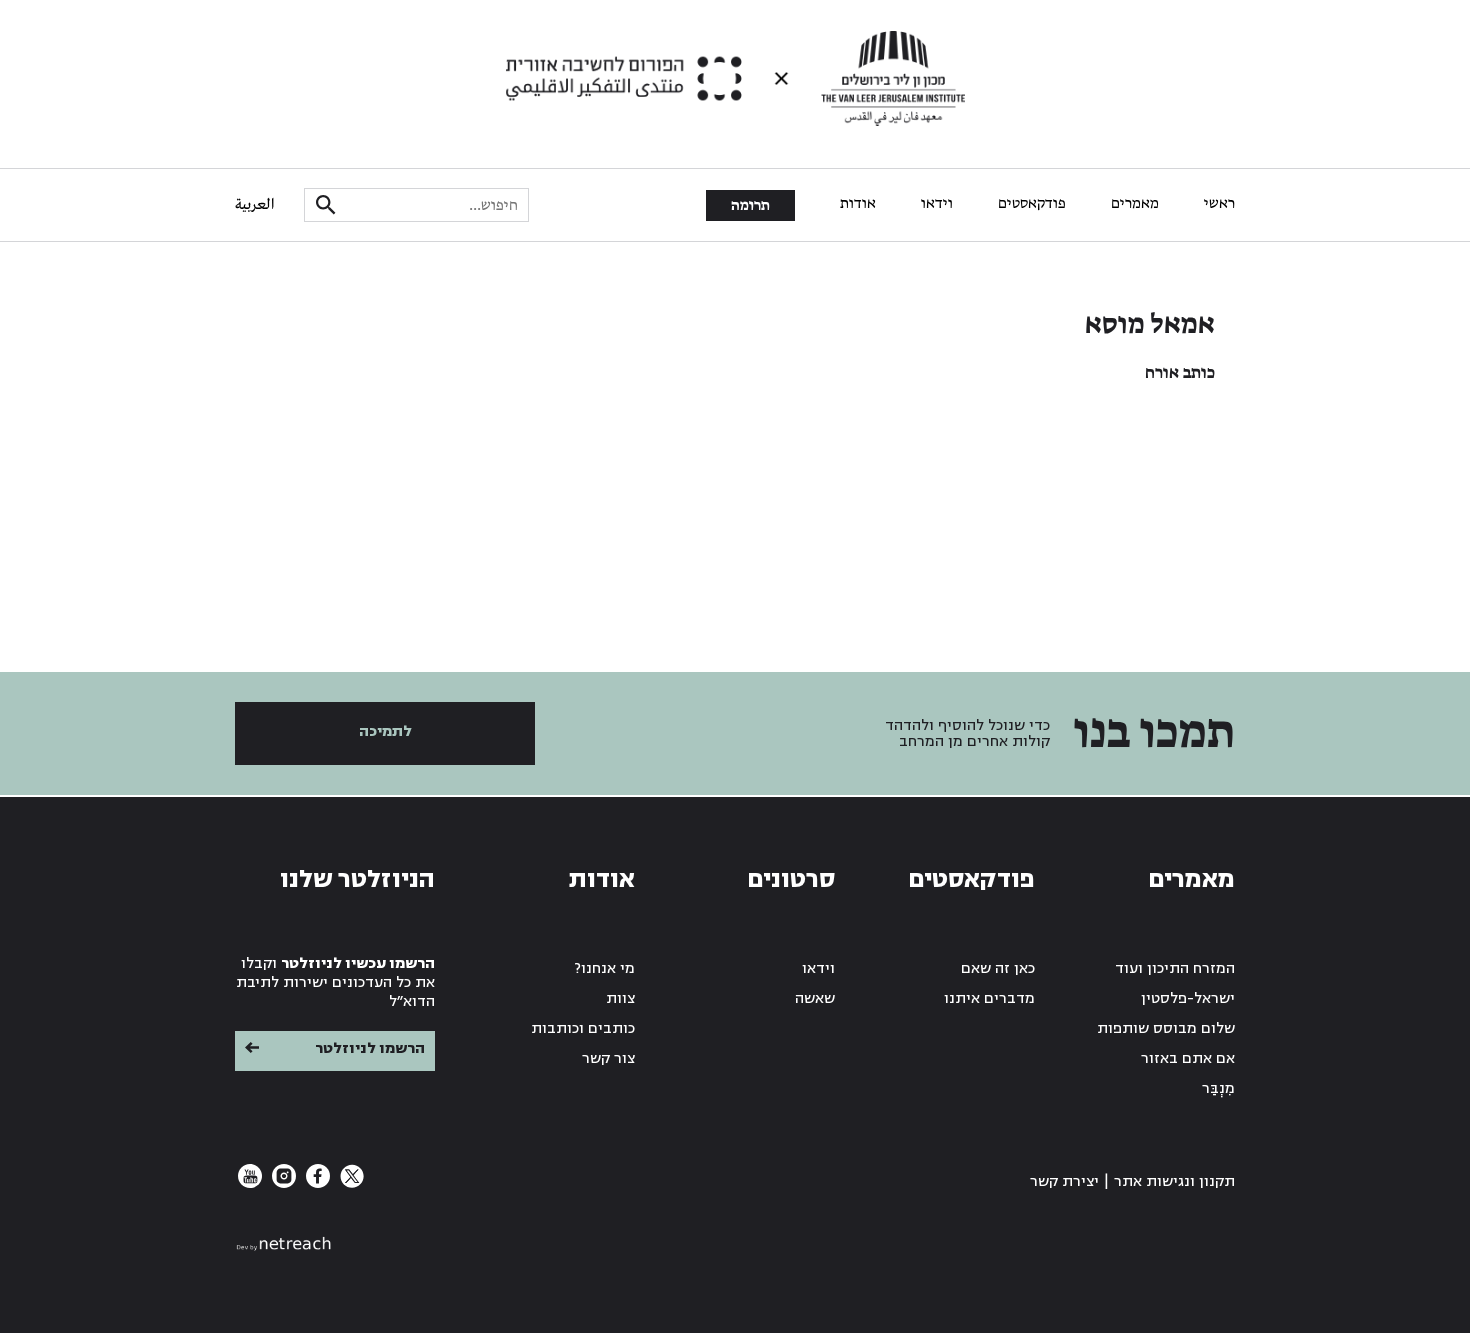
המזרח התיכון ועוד (1175, 968)
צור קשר (608, 1058)
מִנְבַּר (1218, 1088)
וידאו (937, 204)
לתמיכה (385, 731)
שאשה (815, 998)
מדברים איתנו (989, 998)
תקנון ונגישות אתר (1174, 1181)
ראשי (1219, 204)
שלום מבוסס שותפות (1166, 1028)
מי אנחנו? (605, 968)
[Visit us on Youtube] (250, 1183)
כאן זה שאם (998, 968)
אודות (858, 204)
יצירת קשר (1064, 1181)
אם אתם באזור (1188, 1058)
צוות (620, 998)
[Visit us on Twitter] (350, 1183)
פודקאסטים (1032, 204)
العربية (254, 205)
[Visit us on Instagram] (282, 1183)
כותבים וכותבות (583, 1028)
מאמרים (1135, 204)
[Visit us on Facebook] (316, 1183)
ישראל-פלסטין (1188, 998)
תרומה (750, 206)
